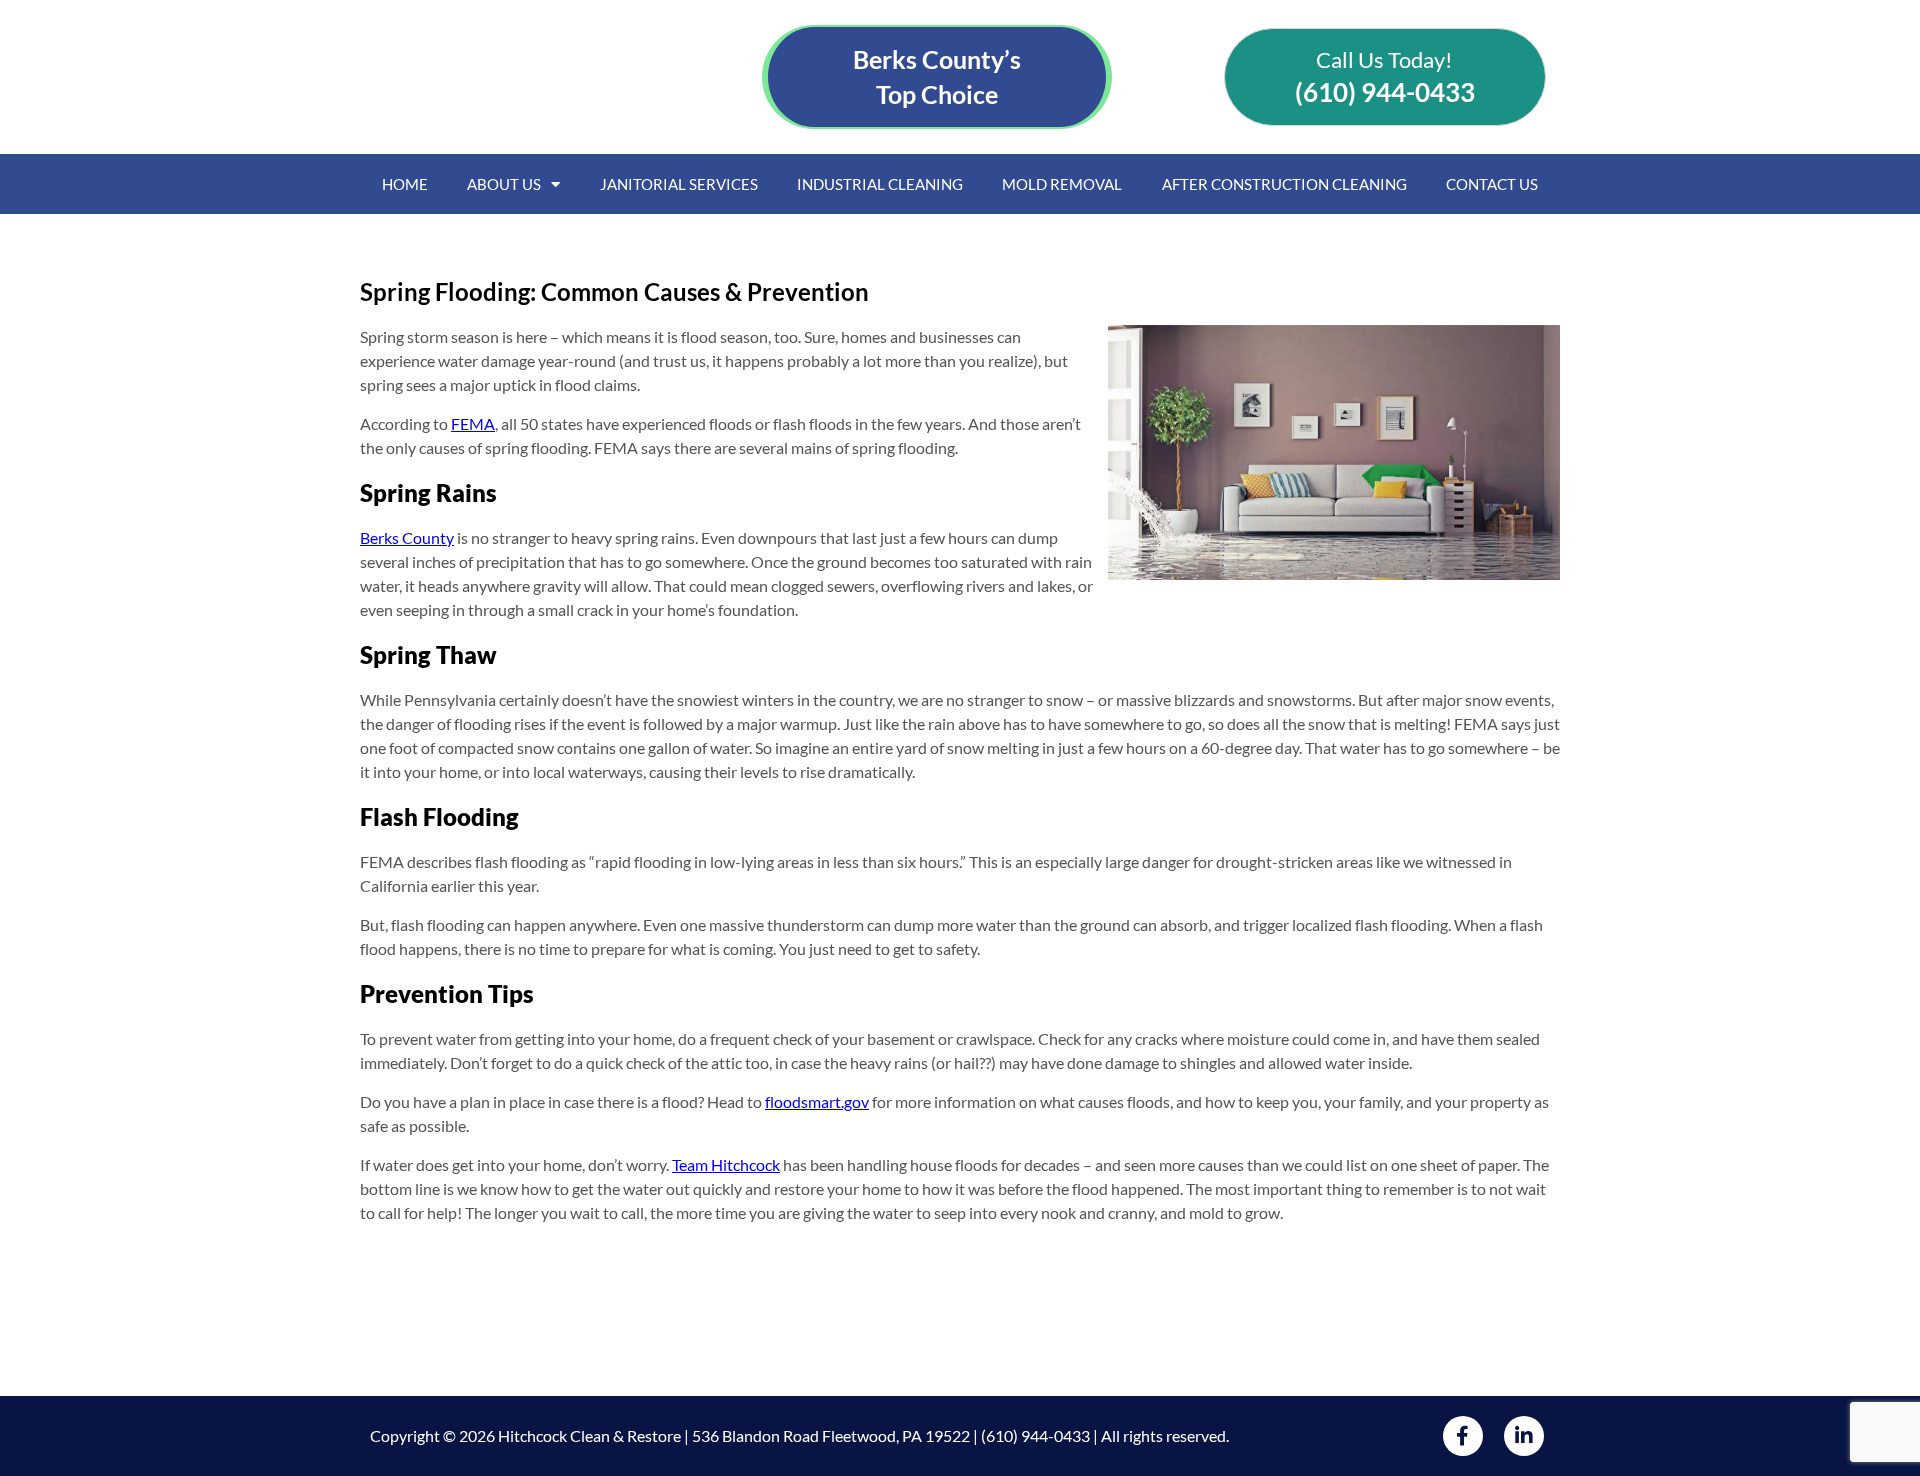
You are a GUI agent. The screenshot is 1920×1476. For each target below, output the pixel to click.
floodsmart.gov (817, 1101)
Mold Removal (1062, 184)
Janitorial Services (679, 184)
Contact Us (1492, 184)
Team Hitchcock (726, 1164)
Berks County (407, 537)
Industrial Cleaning (880, 184)
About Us (504, 184)
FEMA (473, 423)
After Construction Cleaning (1284, 184)
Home (405, 184)
